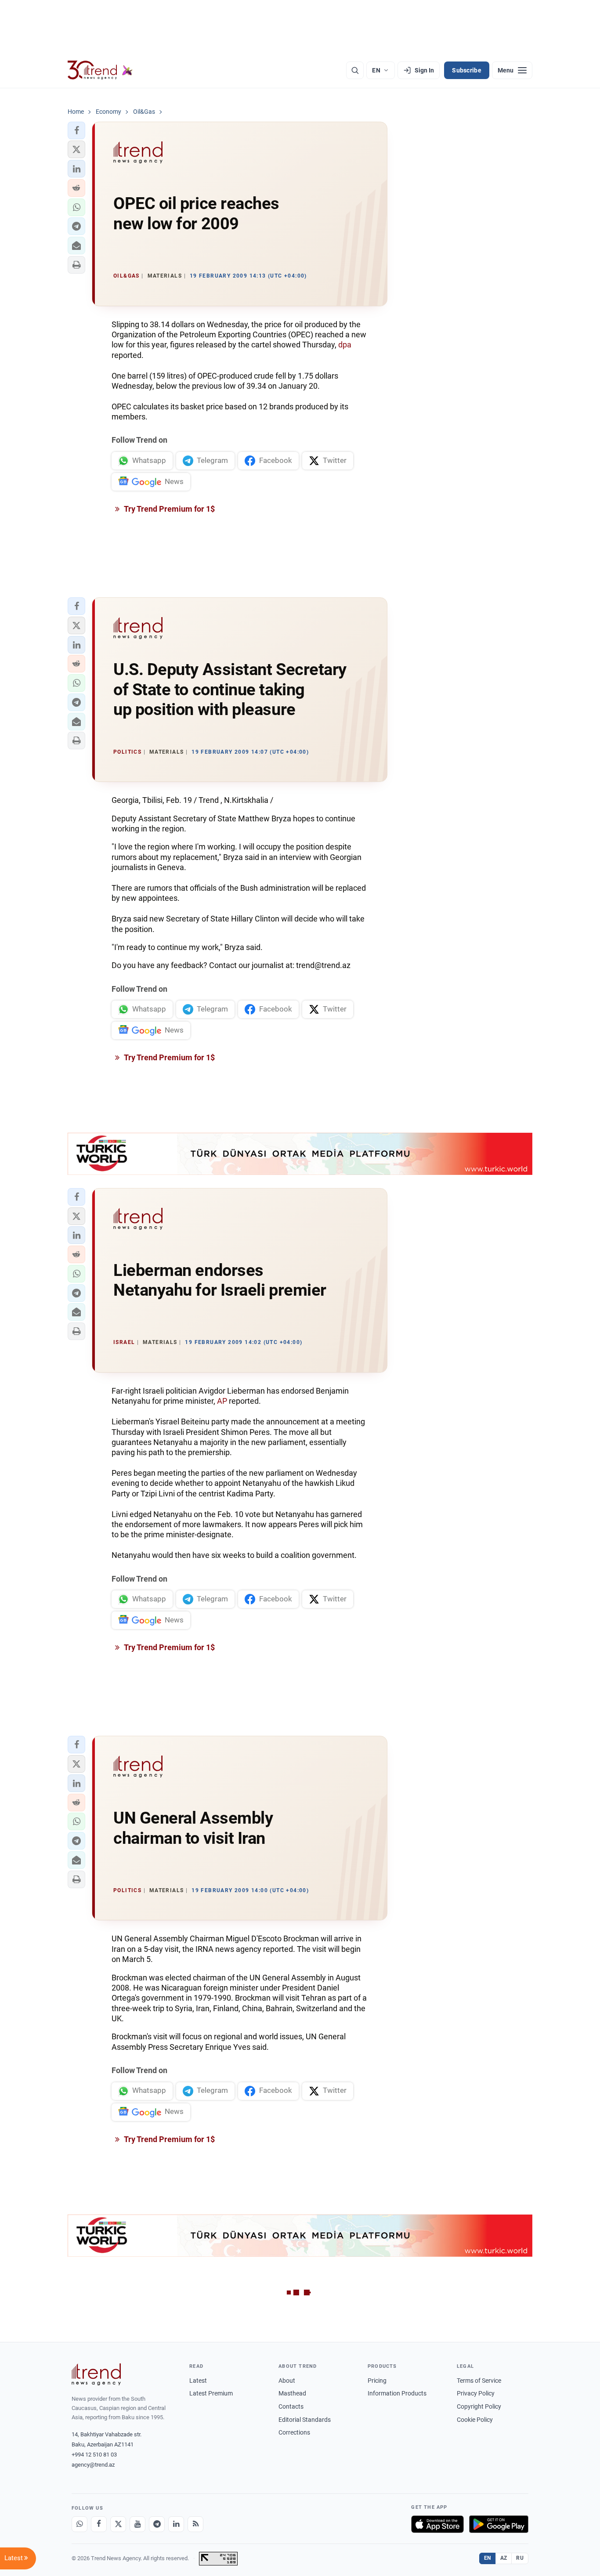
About (287, 2381)
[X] (118, 2524)
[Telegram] (157, 2524)
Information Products (397, 2393)
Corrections (294, 2432)
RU (520, 2558)
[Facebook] (99, 2524)
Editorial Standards (305, 2420)
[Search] (355, 70)
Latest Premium (211, 2393)
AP (222, 1401)
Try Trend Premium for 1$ (169, 509)
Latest (198, 2381)
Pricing (377, 2381)
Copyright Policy (479, 2406)
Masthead (292, 2393)
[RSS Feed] (195, 2524)
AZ (504, 2558)
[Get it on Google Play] (499, 2524)
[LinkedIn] (176, 2524)
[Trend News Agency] (96, 2374)
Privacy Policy (476, 2393)
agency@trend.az (93, 2465)
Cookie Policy (475, 2420)
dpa (345, 345)
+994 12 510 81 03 (94, 2455)
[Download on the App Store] (437, 2524)
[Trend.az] (100, 70)
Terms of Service (479, 2381)
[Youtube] (137, 2524)
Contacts (291, 2406)
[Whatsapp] (80, 2524)
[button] (76, 130)
